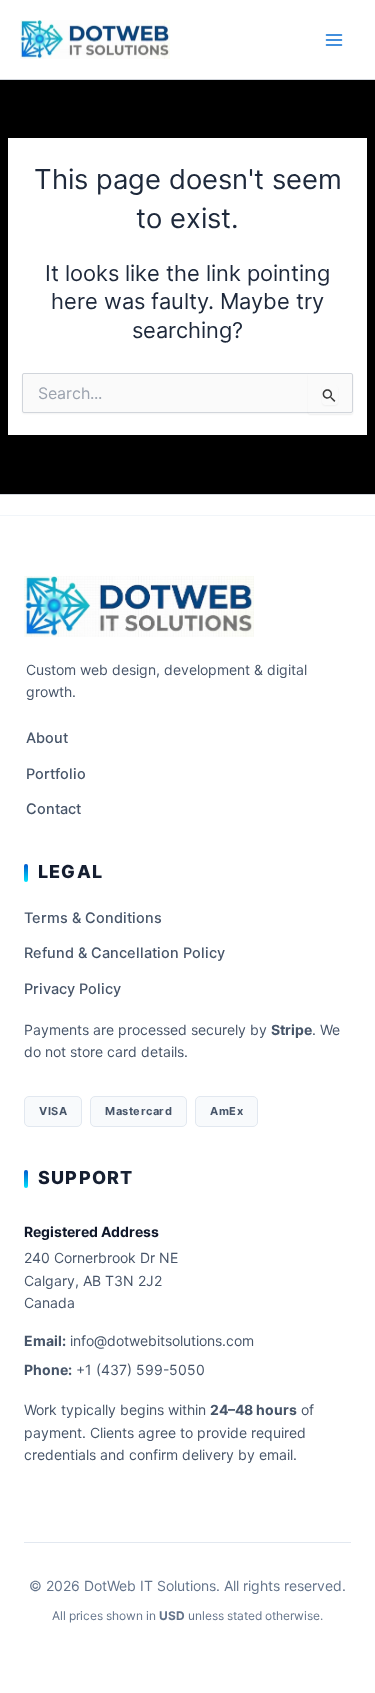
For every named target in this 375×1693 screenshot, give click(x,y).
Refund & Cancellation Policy (124, 953)
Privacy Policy (72, 989)
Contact (53, 809)
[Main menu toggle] (334, 40)
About (47, 738)
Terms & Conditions (93, 918)
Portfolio (56, 774)
